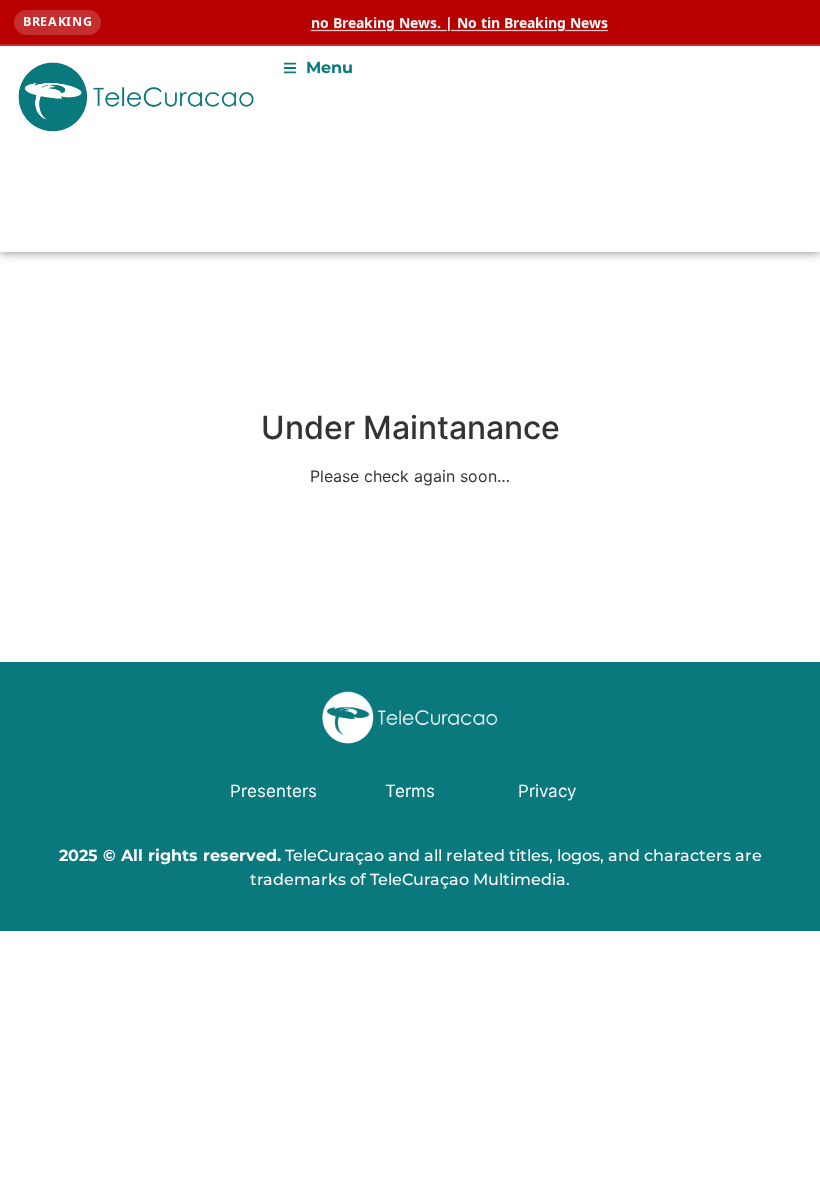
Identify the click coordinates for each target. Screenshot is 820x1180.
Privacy (547, 791)
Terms (410, 791)
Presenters (273, 791)
